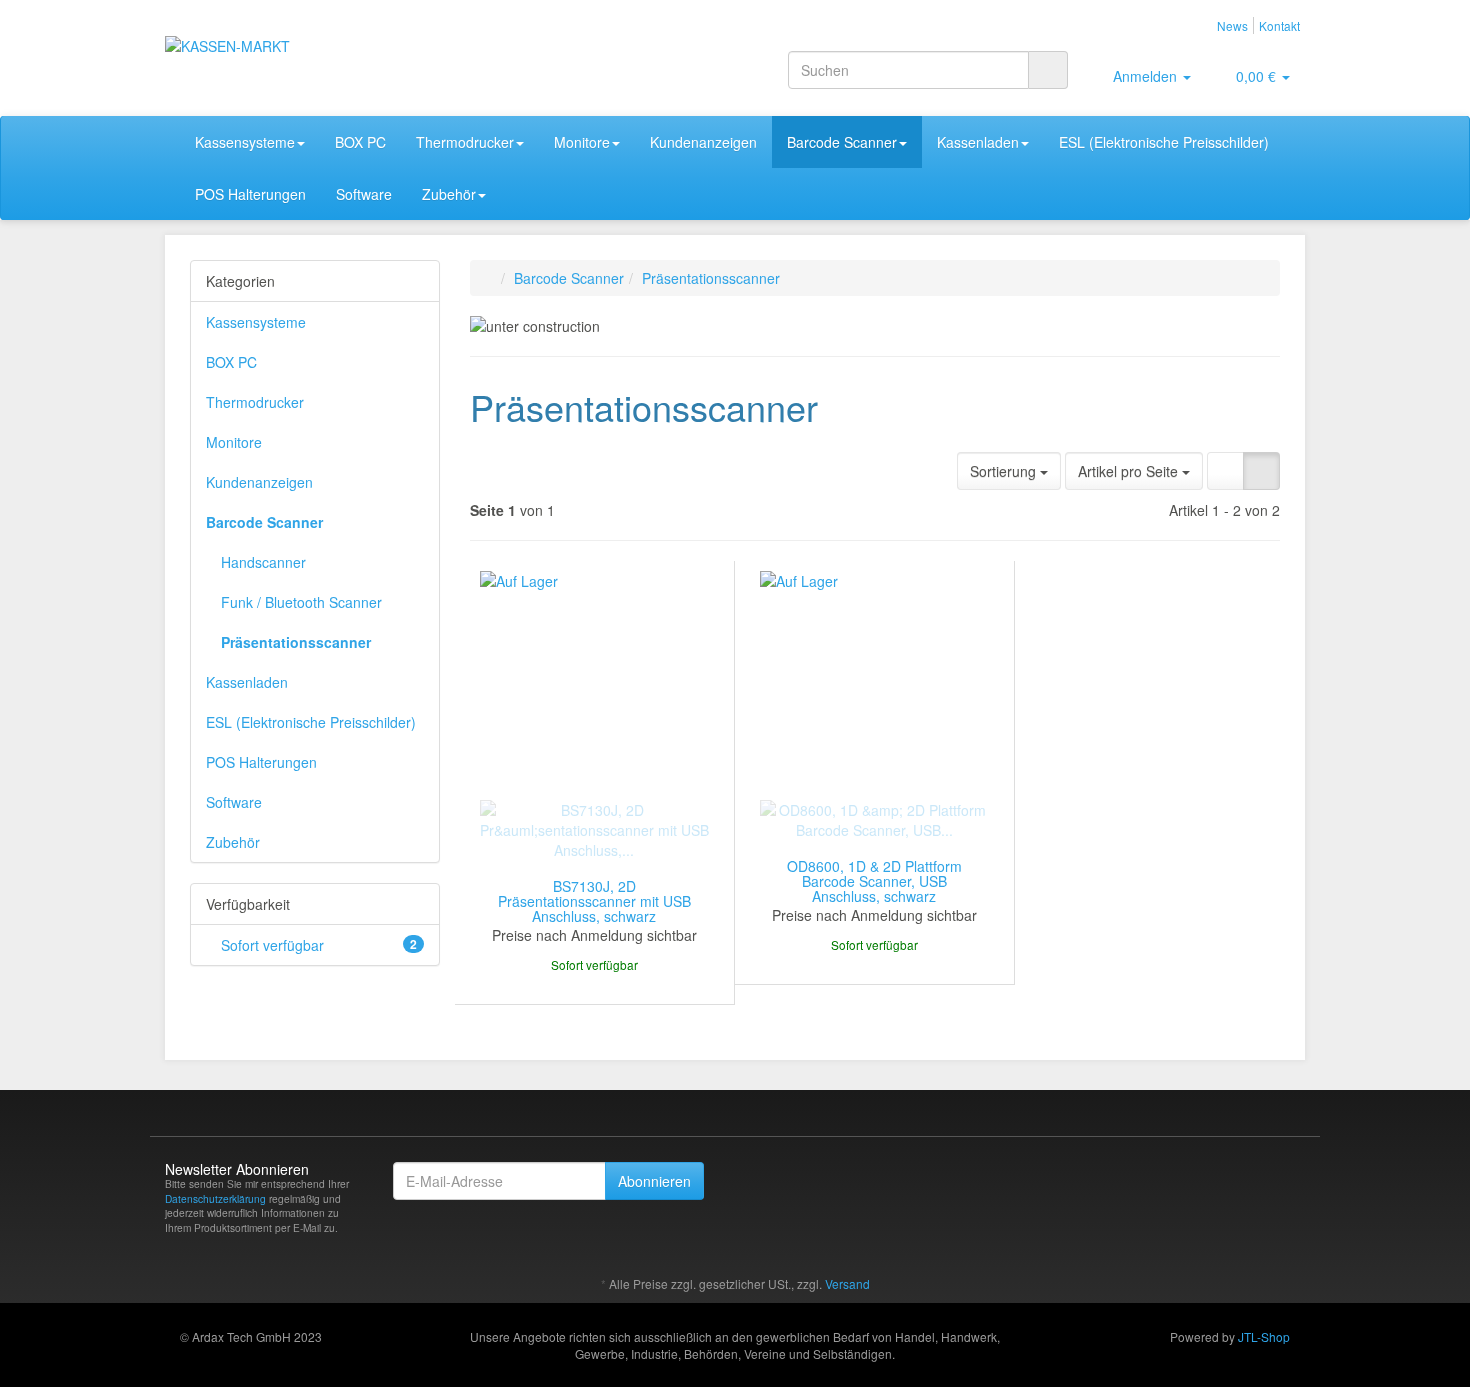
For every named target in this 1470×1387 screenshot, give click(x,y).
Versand (847, 1283)
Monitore (582, 142)
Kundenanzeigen (703, 142)
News (1232, 25)
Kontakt (1279, 25)
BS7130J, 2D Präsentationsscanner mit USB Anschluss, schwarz (594, 901)
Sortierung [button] (1005, 471)
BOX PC (360, 142)
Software (364, 194)
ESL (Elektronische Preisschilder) (1164, 142)
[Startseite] (490, 278)
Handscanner (263, 562)
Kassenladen (978, 142)
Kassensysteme (245, 142)
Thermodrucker (465, 142)
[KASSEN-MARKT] (345, 46)
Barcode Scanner (842, 142)
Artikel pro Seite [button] (1130, 471)
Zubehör (449, 194)
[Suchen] (1048, 70)
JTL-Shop (1264, 1336)
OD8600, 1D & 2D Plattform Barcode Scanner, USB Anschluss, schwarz (874, 881)
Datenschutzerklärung (215, 1198)
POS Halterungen (250, 194)
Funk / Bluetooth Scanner (301, 602)
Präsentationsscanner (296, 642)
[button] (1225, 471)
